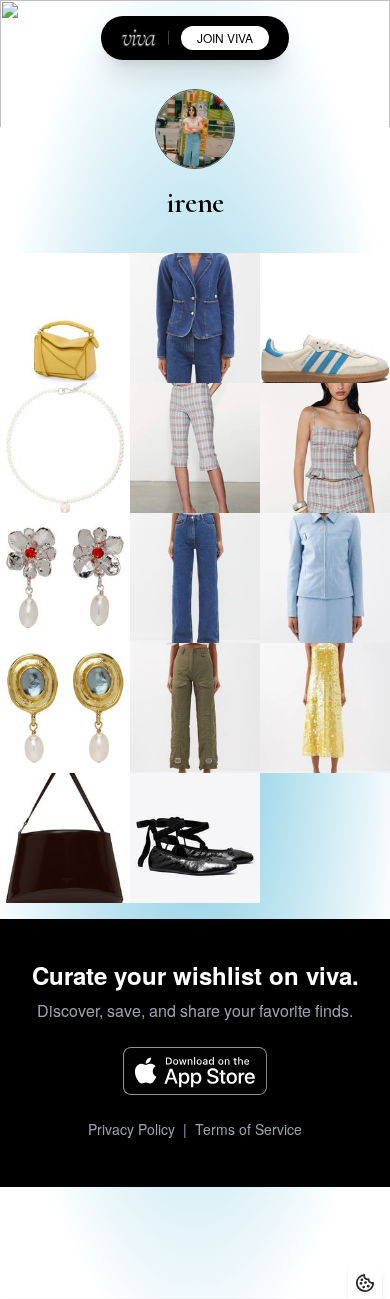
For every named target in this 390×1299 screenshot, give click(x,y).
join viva (225, 37)
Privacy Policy (131, 1129)
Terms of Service (248, 1129)
